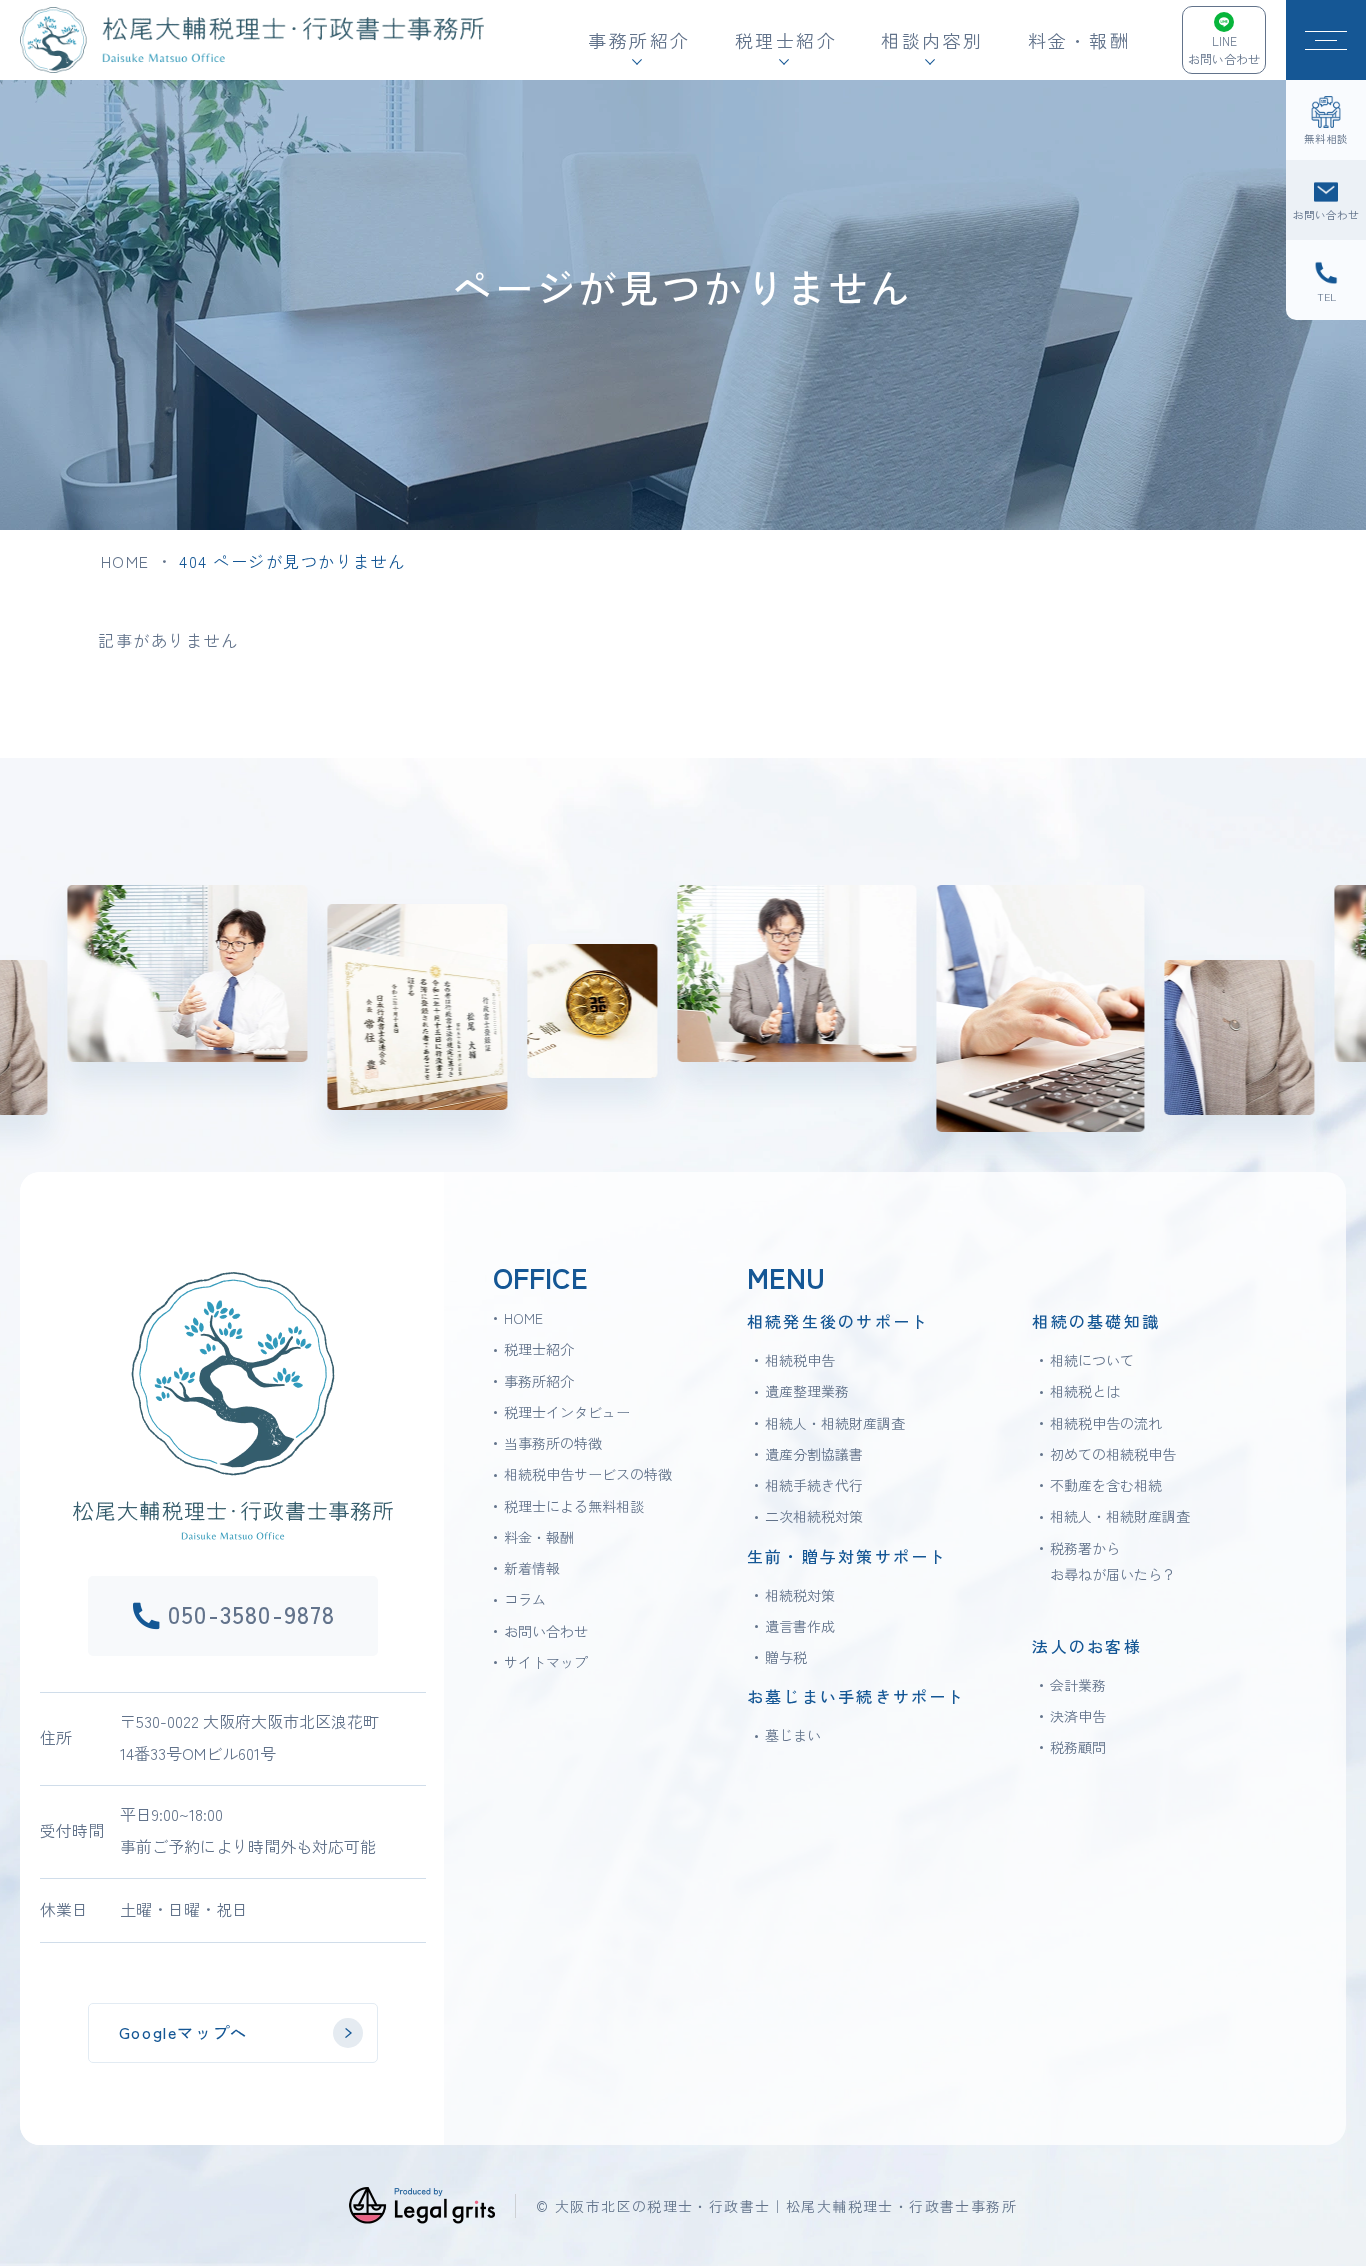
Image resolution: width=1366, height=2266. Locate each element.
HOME (125, 561)
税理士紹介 (539, 1349)
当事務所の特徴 (553, 1443)
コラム (525, 1599)
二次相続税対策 (814, 1516)
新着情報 (532, 1568)
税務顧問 (1078, 1747)
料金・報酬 (1079, 40)
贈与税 (786, 1657)
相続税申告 (800, 1360)
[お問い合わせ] (1326, 200)
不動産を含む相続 (1106, 1485)
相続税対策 (800, 1595)
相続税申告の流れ (1106, 1423)
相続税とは (1085, 1391)
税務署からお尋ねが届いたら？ (1113, 1561)
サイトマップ (546, 1662)
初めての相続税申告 (1113, 1454)
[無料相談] (1326, 120)
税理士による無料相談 (574, 1506)
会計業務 (1078, 1685)
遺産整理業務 (807, 1391)
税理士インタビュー (567, 1412)
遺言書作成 (800, 1626)
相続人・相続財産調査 (835, 1423)
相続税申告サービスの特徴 (588, 1474)
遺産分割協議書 (814, 1454)
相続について (1092, 1360)
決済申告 (1078, 1716)
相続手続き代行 (814, 1485)
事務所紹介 (539, 1381)
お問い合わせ (546, 1631)
